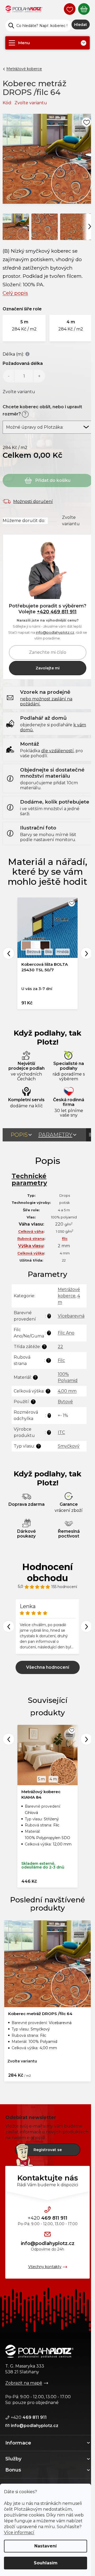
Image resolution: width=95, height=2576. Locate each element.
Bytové (65, 1402)
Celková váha (31, 1231)
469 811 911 (47, 2218)
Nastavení (46, 2546)
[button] (24, 328)
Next (86, 953)
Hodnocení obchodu (47, 1572)
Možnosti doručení (33, 502)
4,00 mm (67, 1391)
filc (65, 1239)
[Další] (90, 226)
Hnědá (63, 952)
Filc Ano (66, 1333)
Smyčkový (69, 1446)
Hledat (81, 25)
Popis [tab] (19, 1135)
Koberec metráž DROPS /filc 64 (40, 2014)
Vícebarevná (71, 1316)
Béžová (34, 952)
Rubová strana (31, 1239)
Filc (61, 1360)
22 (60, 1347)
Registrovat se (48, 2150)
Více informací (19, 2532)
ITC (61, 1432)
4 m (53, 1779)
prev (9, 1739)
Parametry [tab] (55, 1135)
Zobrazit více (48, 1667)
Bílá (48, 952)
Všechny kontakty (45, 2267)
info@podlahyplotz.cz (55, 632)
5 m (41, 1779)
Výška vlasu (31, 1246)
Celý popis (15, 293)
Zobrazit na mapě (24, 2383)
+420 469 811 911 (57, 612)
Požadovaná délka (23, 363)
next (86, 1739)
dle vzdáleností (57, 751)
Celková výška (31, 1253)
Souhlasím (46, 2563)
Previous (9, 953)
